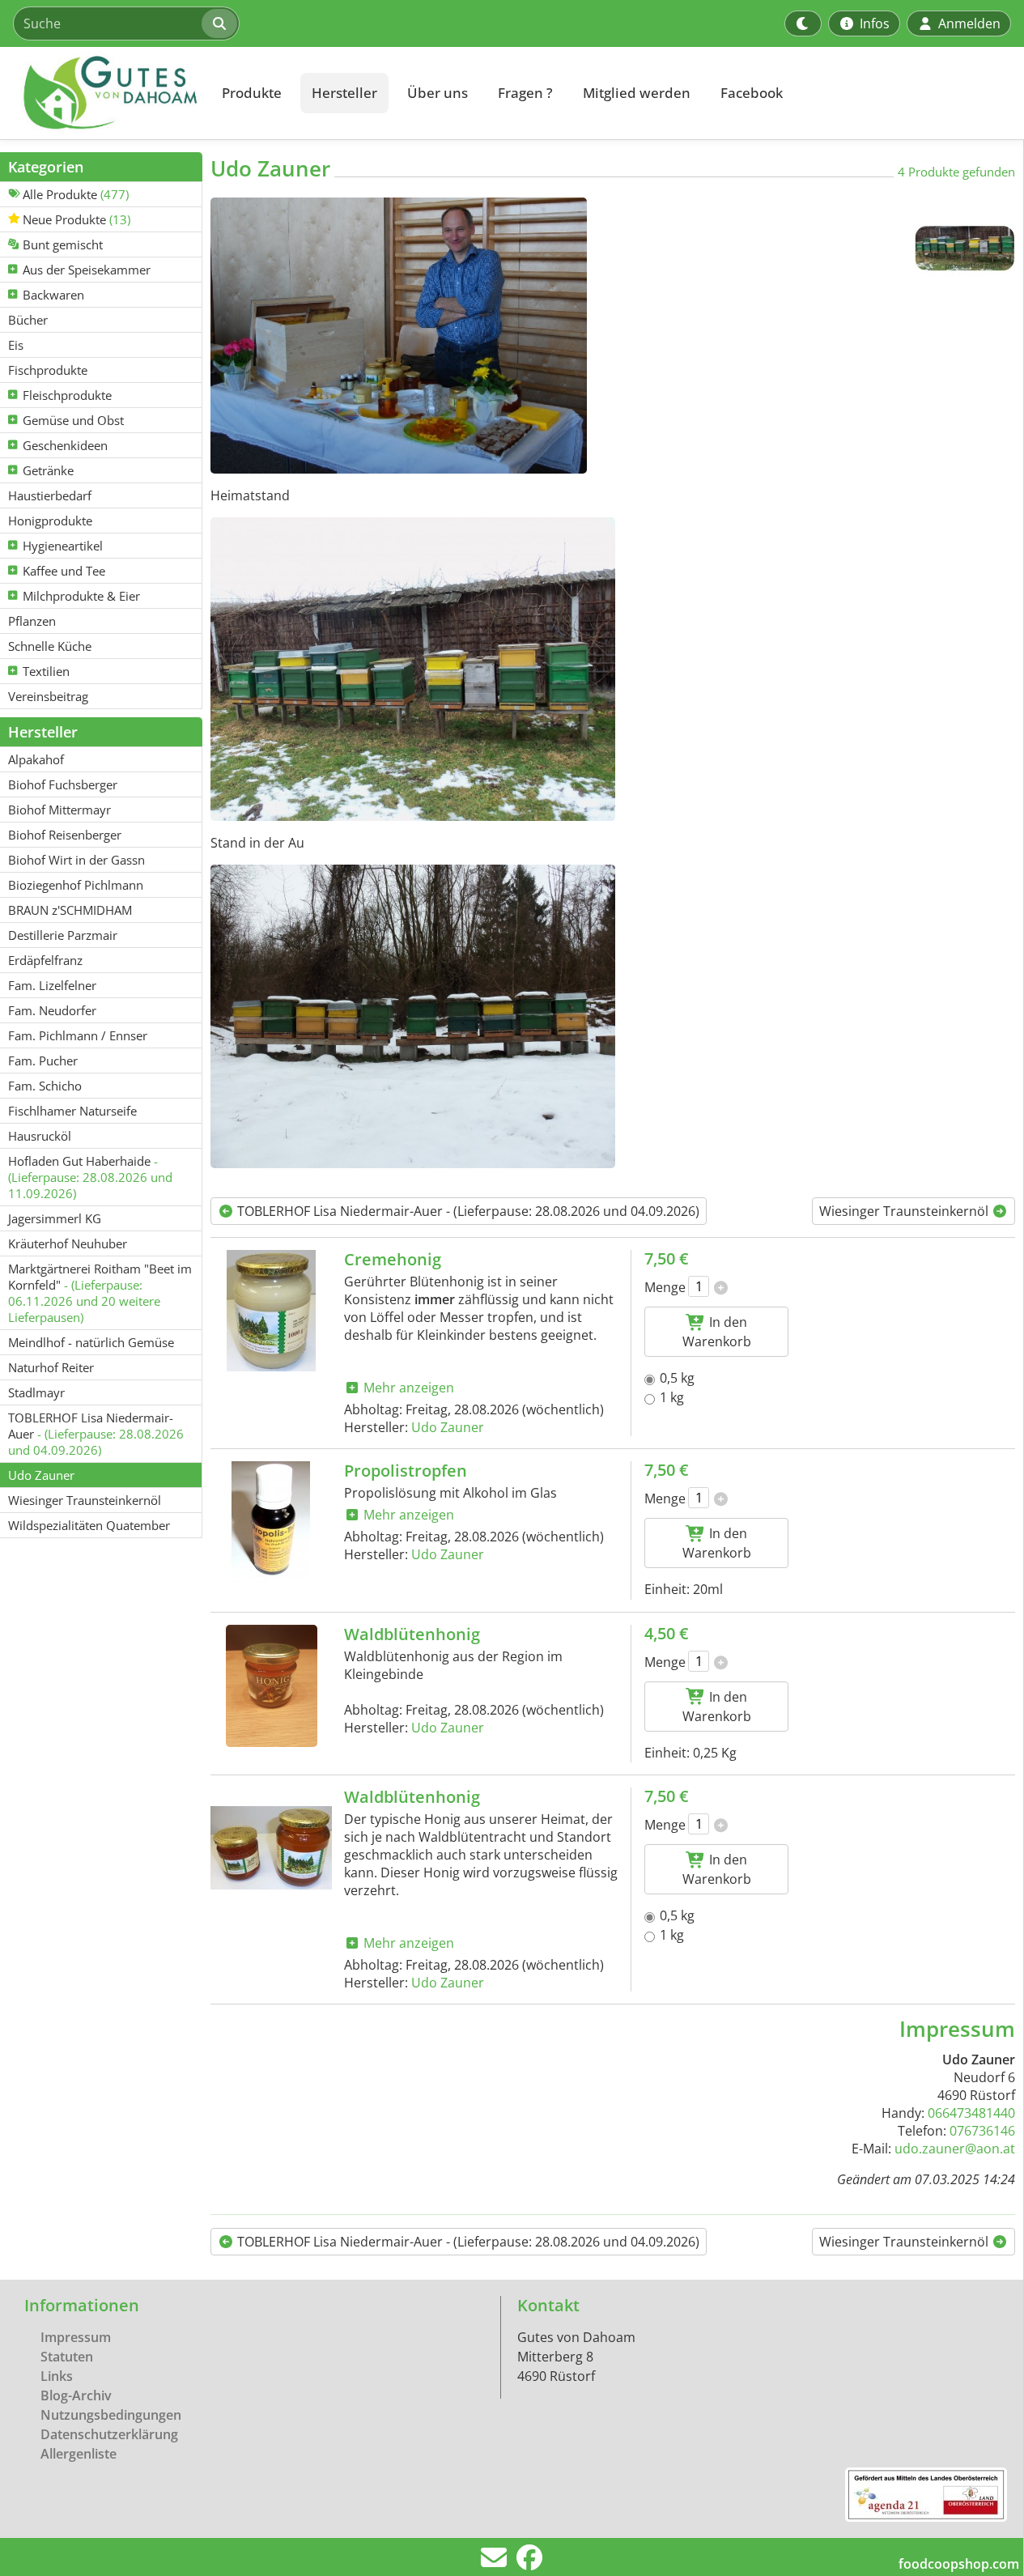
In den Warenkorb (717, 1332)
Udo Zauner (448, 1427)
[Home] (102, 93)
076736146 (982, 2131)
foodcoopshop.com (959, 2564)
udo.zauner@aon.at (955, 2149)
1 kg (672, 1397)
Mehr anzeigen (407, 1388)
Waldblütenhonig (412, 1634)
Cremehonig (393, 1259)
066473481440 (971, 2113)
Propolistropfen (406, 1471)
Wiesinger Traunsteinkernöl (905, 1211)
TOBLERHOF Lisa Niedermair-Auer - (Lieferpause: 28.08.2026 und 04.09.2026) (467, 1211)
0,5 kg (677, 1378)
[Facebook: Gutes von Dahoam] (529, 2562)
